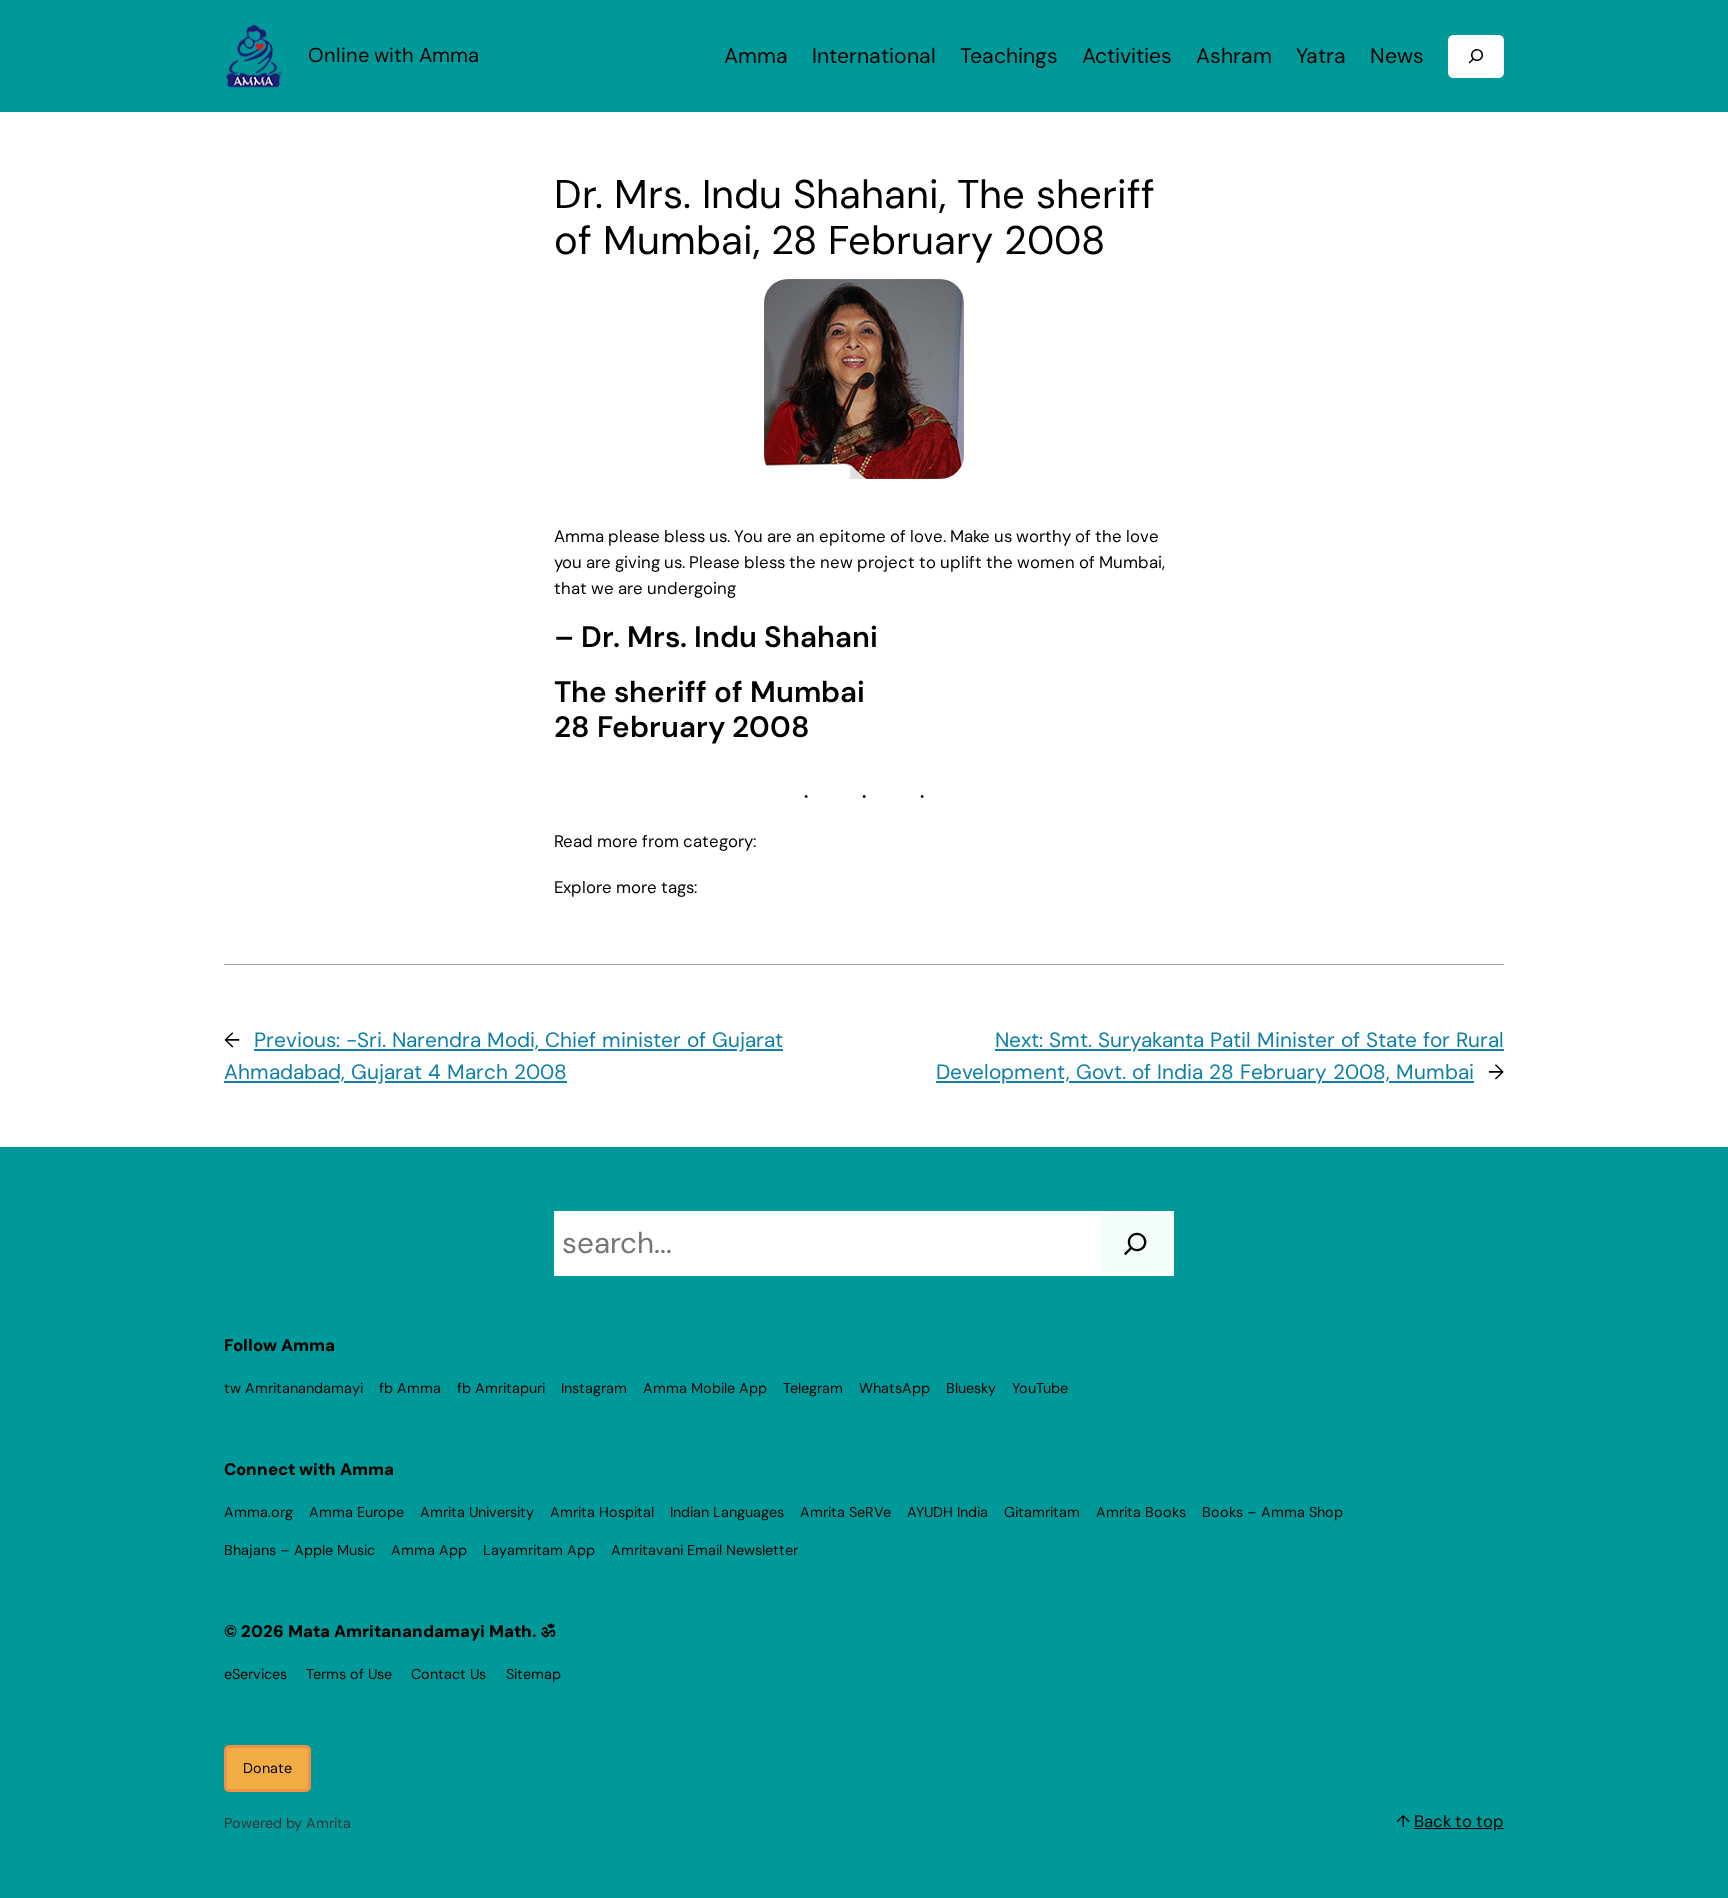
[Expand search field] (1476, 56)
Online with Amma (393, 55)
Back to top (1459, 1821)
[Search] (1135, 1243)
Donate (267, 1768)
